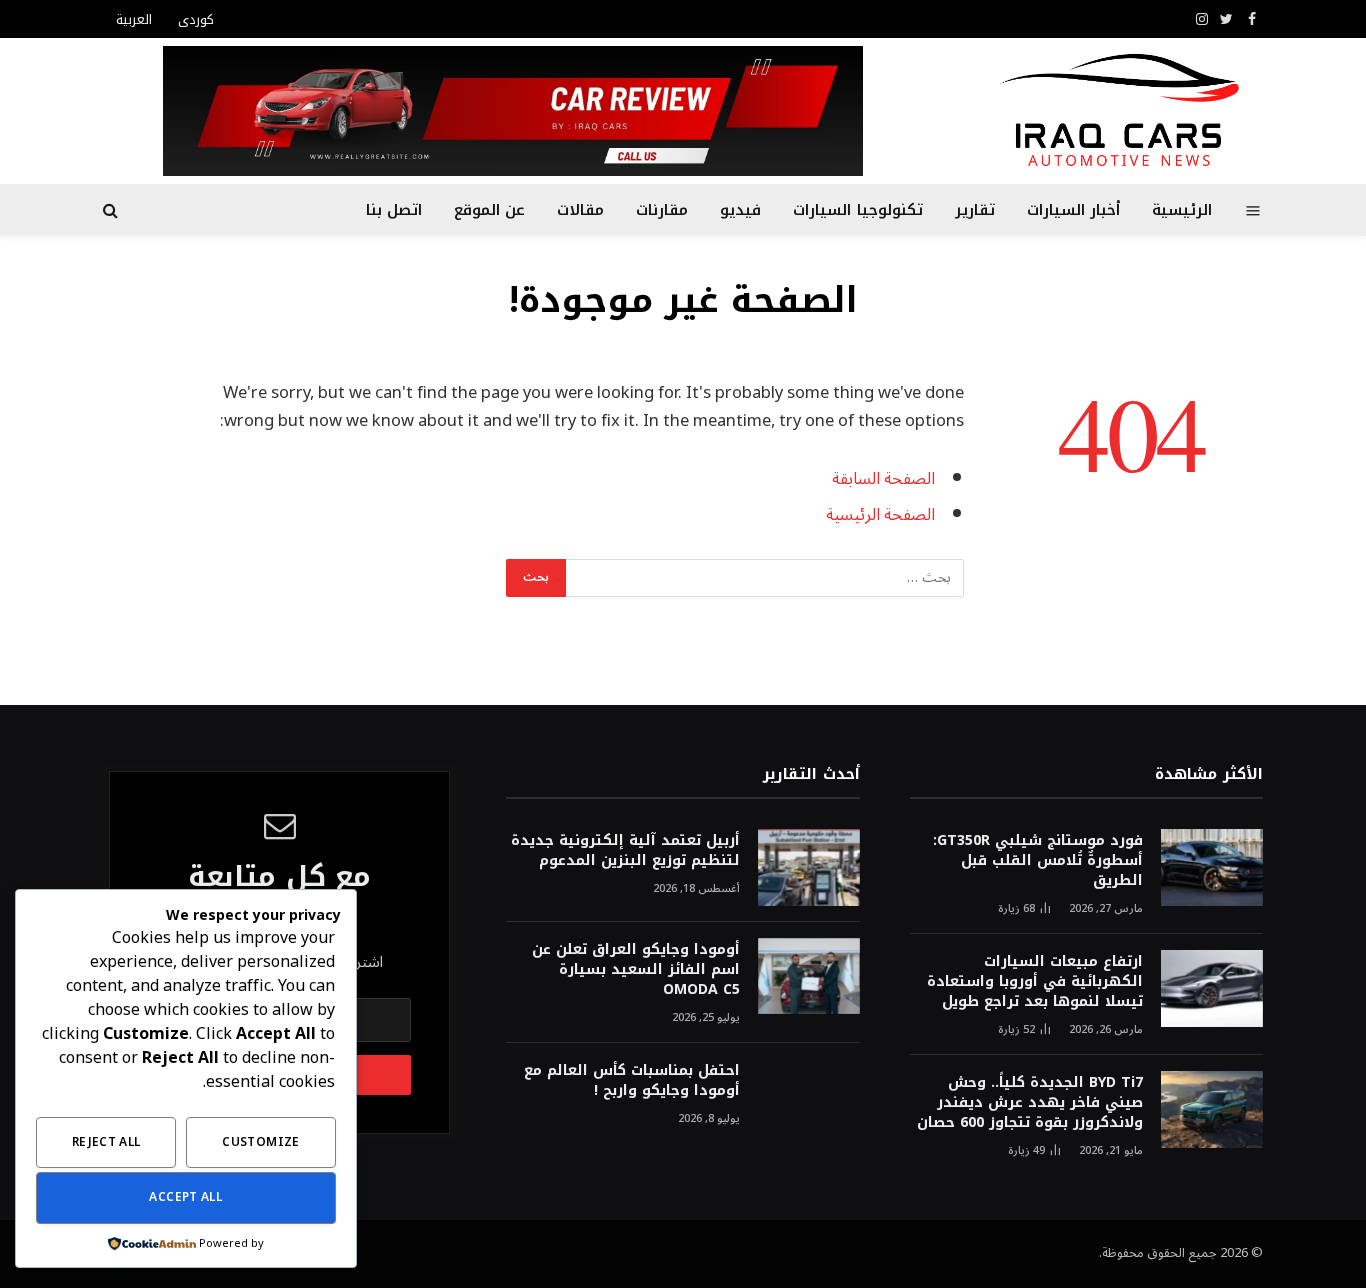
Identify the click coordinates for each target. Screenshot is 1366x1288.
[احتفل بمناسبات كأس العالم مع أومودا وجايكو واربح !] (809, 1097)
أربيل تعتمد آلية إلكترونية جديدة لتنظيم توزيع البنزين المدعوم (625, 851)
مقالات (580, 210)
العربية (134, 19)
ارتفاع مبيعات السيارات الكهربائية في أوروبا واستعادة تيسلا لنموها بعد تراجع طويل (1035, 982)
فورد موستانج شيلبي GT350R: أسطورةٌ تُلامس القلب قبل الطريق (1038, 861)
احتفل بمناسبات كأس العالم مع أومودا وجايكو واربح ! (631, 1081)
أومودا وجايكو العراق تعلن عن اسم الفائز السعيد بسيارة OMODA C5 (635, 970)
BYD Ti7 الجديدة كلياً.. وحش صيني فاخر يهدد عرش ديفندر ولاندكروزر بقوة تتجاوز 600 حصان (1030, 1103)
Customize (260, 1142)
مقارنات (662, 210)
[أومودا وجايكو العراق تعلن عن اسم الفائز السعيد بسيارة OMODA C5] (809, 976)
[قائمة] (1253, 209)
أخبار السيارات (1073, 210)
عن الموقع (489, 210)
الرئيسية (1182, 210)
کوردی (196, 19)
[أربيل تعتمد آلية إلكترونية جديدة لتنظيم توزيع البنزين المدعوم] (809, 867)
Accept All (185, 1197)
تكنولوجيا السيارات (857, 210)
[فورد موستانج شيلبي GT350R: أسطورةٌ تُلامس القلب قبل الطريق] (1212, 867)
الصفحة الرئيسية (880, 514)
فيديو (740, 210)
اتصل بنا (394, 210)
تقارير (975, 210)
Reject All (106, 1142)
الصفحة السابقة (883, 478)
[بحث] (112, 210)
